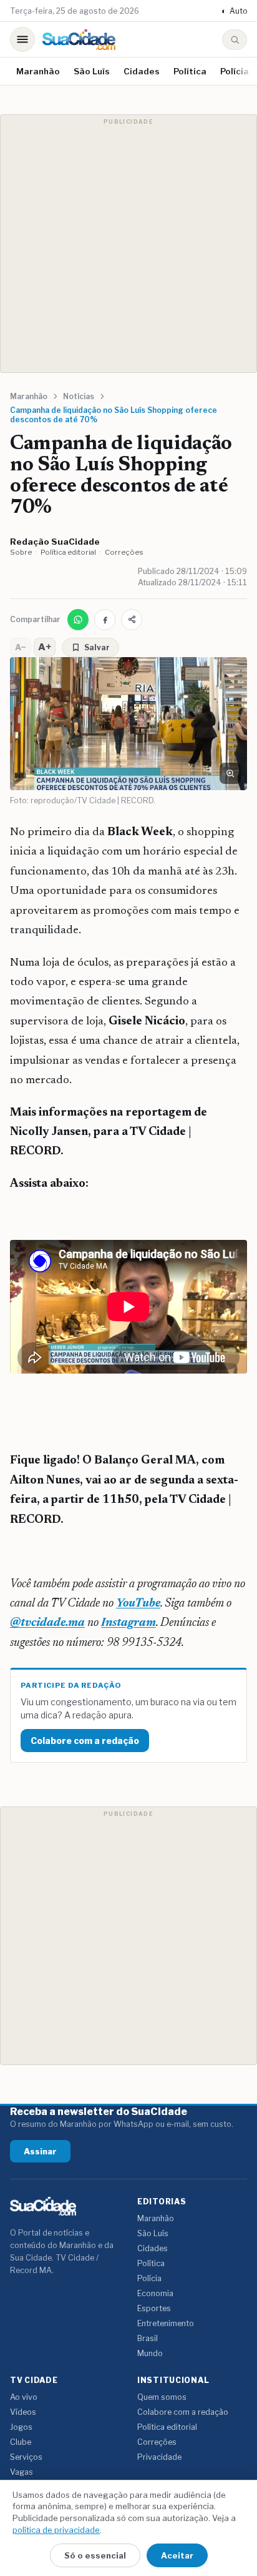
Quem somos (162, 2397)
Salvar (97, 647)
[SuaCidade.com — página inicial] (79, 40)
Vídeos (23, 2412)
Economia (155, 2293)
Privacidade (159, 2457)
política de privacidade (56, 2530)
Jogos (21, 2427)
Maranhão (38, 71)
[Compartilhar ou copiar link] (132, 620)
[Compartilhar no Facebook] (105, 620)
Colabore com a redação (85, 1741)
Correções (124, 552)
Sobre (21, 552)
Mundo (150, 2353)
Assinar (40, 2151)
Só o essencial (95, 2555)
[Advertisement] (128, 244)
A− (21, 647)
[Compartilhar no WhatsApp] (78, 620)
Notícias (79, 396)
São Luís (92, 71)
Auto (234, 11)
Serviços (26, 2457)
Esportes (154, 2308)
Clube (21, 2442)
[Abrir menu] (22, 39)
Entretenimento (166, 2323)
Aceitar (177, 2555)
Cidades (142, 71)
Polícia (235, 71)
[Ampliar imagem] (230, 773)
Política (190, 71)
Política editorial (68, 552)
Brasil (148, 2338)
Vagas (22, 2472)
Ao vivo (24, 2397)
